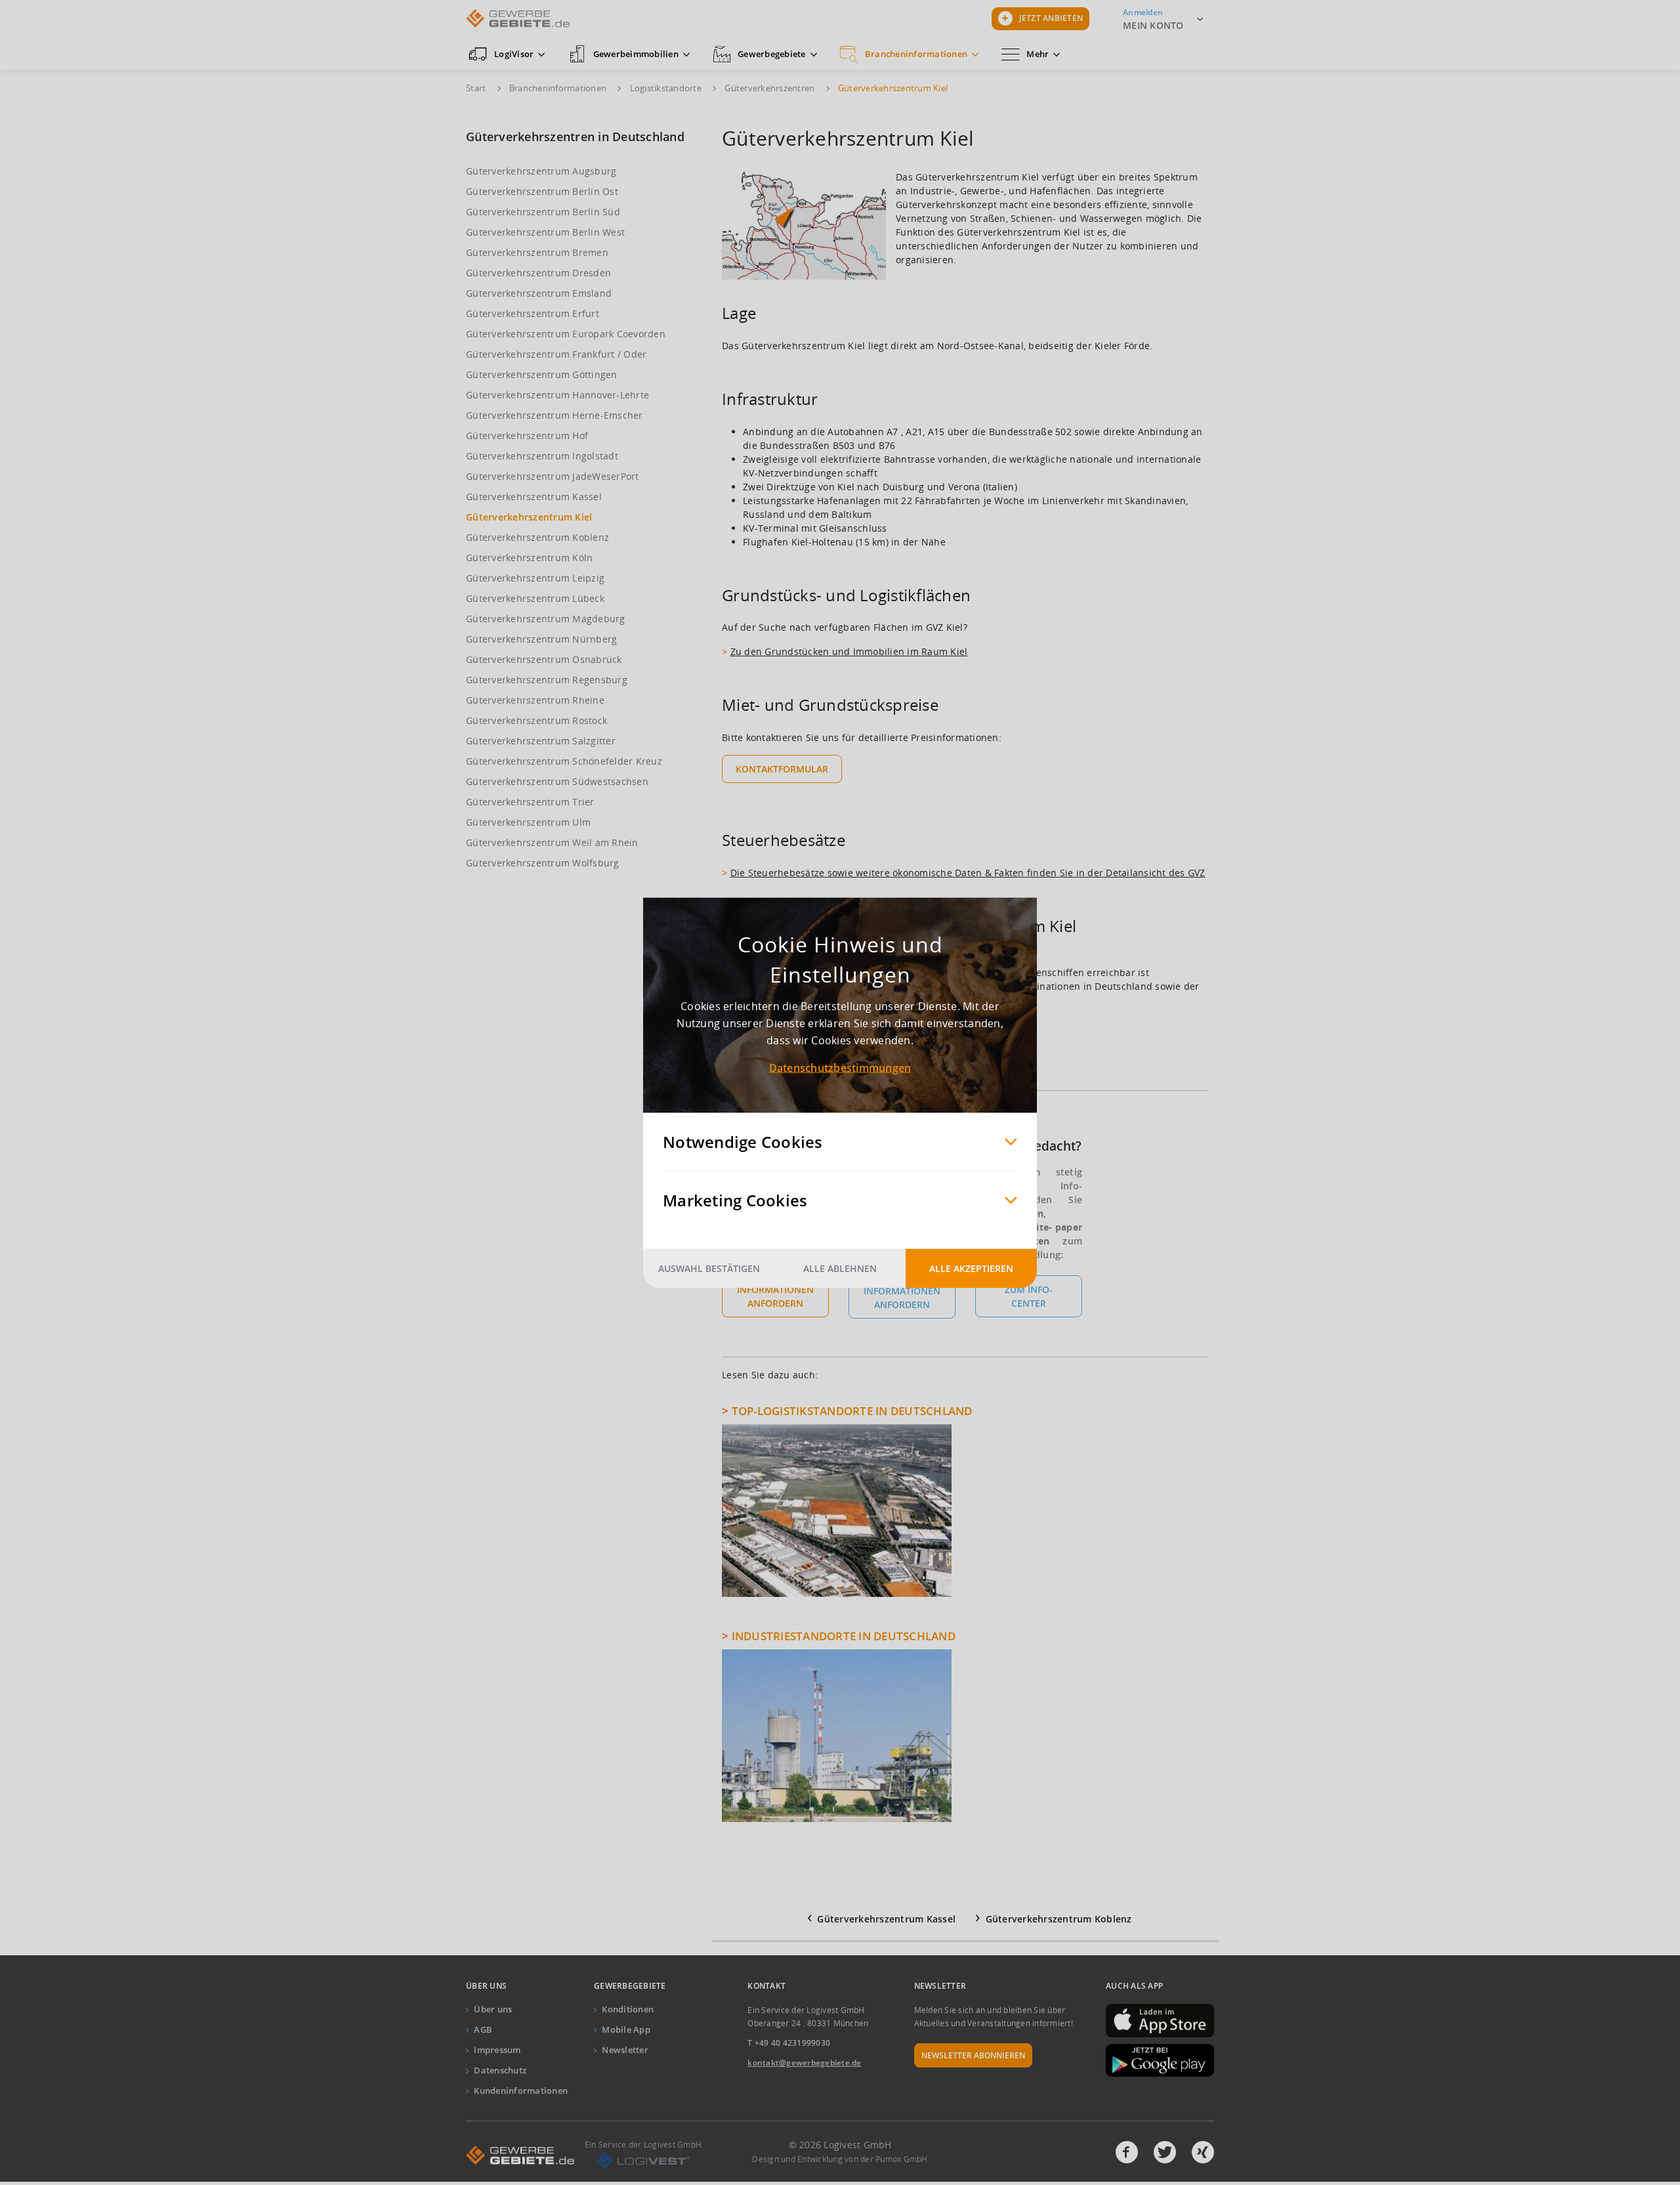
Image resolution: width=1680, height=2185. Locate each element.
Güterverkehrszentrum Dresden (538, 273)
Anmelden (1143, 12)
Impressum (497, 2050)
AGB (483, 2029)
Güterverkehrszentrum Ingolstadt (542, 456)
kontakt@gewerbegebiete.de (804, 2063)
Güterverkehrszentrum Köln (529, 558)
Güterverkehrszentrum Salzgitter (541, 741)
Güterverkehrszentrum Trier (530, 802)
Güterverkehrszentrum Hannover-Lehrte (557, 395)
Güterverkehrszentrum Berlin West (545, 232)
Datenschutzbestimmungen (840, 1067)
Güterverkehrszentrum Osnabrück (544, 659)
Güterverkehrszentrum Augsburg (541, 171)
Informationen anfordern (775, 1296)
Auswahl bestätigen (709, 1268)
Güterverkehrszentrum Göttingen (542, 374)
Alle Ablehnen (840, 1268)
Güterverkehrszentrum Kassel (534, 497)
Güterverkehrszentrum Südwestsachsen (557, 781)
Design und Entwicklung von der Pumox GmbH (840, 2159)
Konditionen (628, 2009)
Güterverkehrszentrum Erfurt (533, 313)
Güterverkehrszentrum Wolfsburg (543, 863)
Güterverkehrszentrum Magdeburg (546, 619)
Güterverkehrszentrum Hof (527, 435)
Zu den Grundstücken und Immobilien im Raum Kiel (849, 651)
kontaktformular (782, 769)
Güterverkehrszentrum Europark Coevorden (566, 334)
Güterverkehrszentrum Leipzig (535, 578)
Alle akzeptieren (971, 1268)
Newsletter (625, 2050)
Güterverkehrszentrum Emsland (539, 293)
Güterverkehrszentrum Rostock (536, 720)
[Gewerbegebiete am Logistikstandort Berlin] (730, 1411)
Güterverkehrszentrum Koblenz (537, 537)
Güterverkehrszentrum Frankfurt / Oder (556, 354)
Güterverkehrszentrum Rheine (535, 700)
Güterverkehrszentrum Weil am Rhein (552, 842)
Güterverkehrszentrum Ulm (528, 822)
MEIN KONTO (1153, 25)
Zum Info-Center (1029, 1296)
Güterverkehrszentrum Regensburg (547, 680)
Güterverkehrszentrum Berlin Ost (542, 191)
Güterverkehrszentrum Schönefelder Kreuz (564, 761)
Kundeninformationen (521, 2090)
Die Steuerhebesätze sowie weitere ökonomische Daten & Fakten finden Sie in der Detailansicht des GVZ (968, 873)
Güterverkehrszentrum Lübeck (535, 598)
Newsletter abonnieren (973, 2055)
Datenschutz (500, 2070)
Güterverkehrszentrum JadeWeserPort (553, 476)
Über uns (493, 2009)
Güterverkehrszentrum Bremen (537, 252)
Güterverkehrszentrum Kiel (529, 517)
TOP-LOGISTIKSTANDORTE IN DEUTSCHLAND (852, 1411)
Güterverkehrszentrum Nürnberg (541, 639)
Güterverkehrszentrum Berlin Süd (543, 212)
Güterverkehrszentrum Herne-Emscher (555, 415)
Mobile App (626, 2029)
